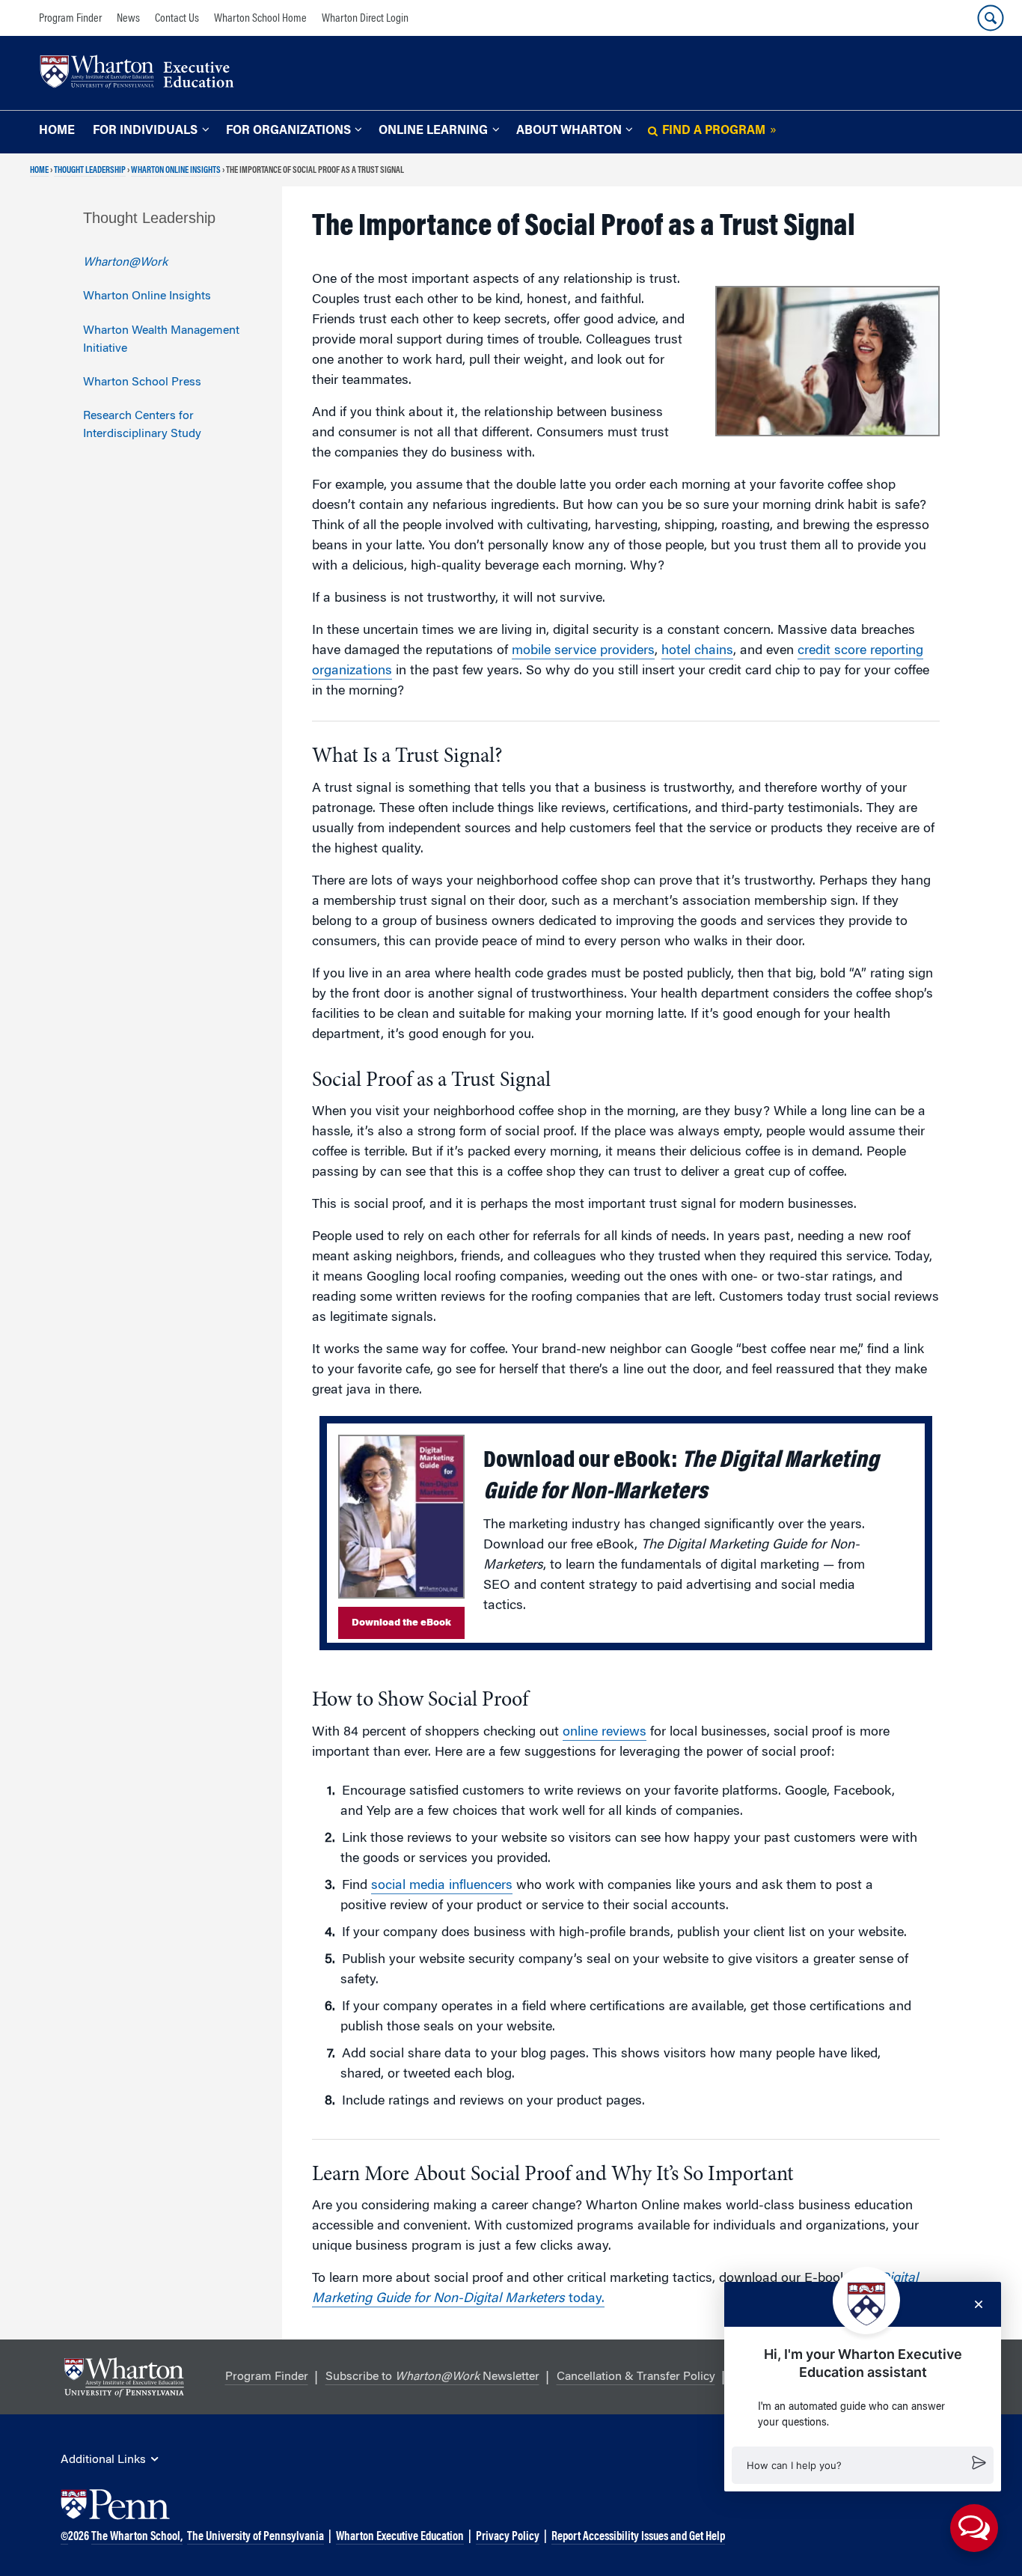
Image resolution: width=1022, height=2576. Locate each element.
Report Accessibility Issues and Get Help (638, 2537)
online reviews (605, 1733)
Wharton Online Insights (176, 171)
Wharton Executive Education (400, 2537)
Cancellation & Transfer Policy (636, 2377)
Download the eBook (401, 1623)
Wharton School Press (142, 382)
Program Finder (70, 19)
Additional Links (103, 2460)
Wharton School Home (260, 19)
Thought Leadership (90, 171)
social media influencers (442, 1886)
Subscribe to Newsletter (432, 2377)
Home (57, 131)
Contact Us (177, 19)
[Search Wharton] (991, 18)
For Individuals (145, 131)
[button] (863, 2465)
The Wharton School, (137, 2537)
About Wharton (569, 131)
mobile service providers (583, 651)
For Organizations (288, 131)
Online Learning (433, 131)
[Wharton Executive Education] (144, 74)
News (128, 19)
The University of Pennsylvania (255, 2537)
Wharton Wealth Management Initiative (161, 340)
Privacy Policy (508, 2537)
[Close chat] (979, 2304)
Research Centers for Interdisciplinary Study (142, 425)
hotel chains (697, 651)
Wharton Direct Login (365, 19)
